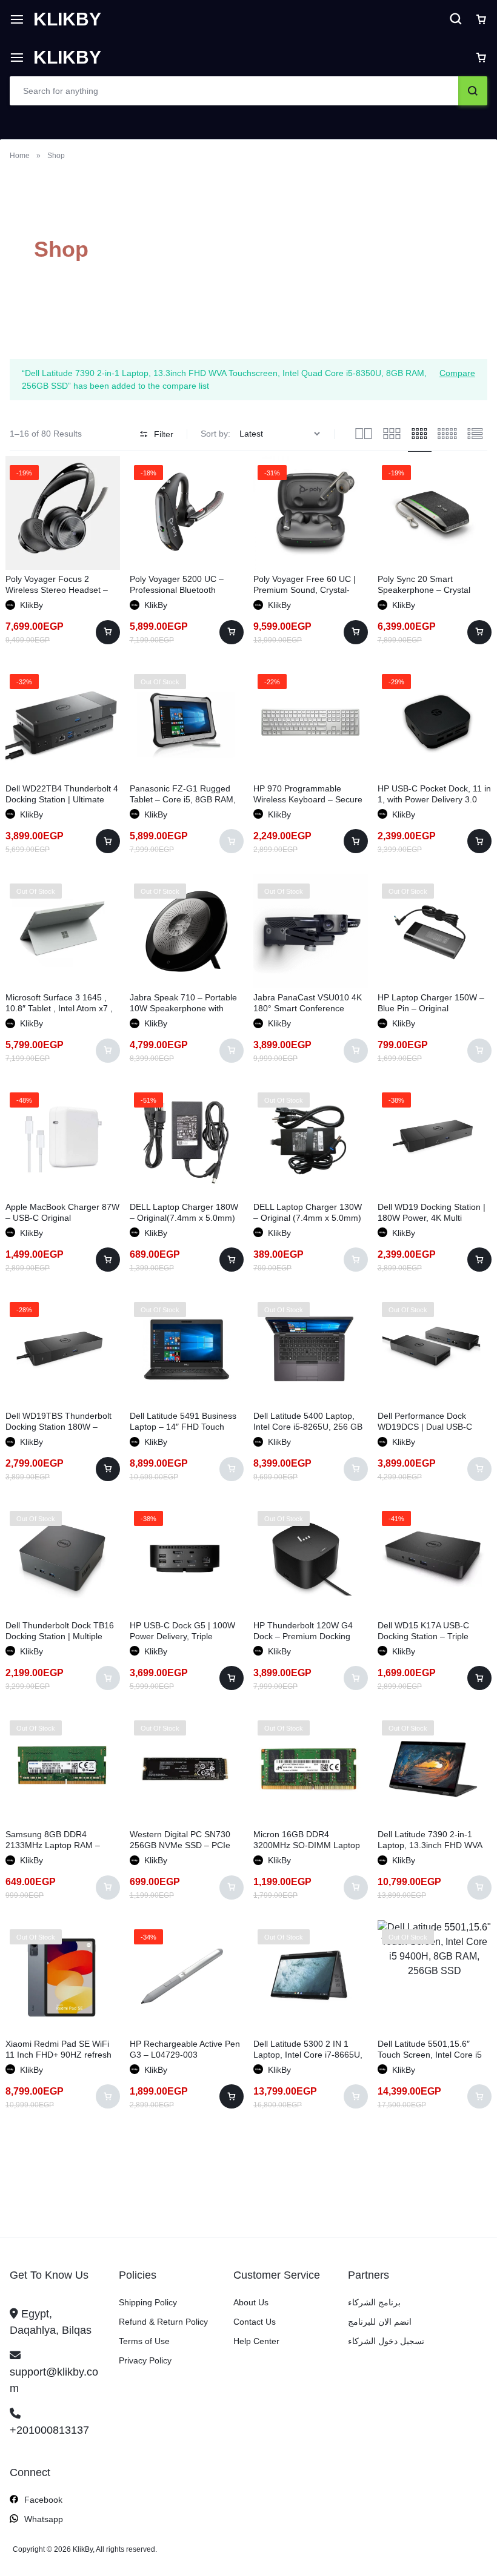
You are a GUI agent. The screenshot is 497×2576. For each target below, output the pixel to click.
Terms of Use (144, 2341)
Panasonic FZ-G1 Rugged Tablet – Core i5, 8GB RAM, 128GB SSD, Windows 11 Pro (186, 799)
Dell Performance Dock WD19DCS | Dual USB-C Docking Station (425, 1427)
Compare (457, 373)
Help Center (256, 2341)
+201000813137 (49, 2430)
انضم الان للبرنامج (380, 2322)
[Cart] (481, 58)
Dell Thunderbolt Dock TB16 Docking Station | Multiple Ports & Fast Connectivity (60, 1636)
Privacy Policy (145, 2360)
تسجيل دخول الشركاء (386, 2341)
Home (20, 156)
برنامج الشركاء (374, 2302)
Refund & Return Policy (163, 2322)
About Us (251, 2302)
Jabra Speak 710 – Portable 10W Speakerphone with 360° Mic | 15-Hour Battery (183, 1008)
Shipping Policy (148, 2302)
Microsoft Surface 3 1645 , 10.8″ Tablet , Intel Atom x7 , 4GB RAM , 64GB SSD (59, 1008)
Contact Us (255, 2322)
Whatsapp (44, 2519)
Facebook (43, 2500)
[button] (108, 632)
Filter (164, 434)
